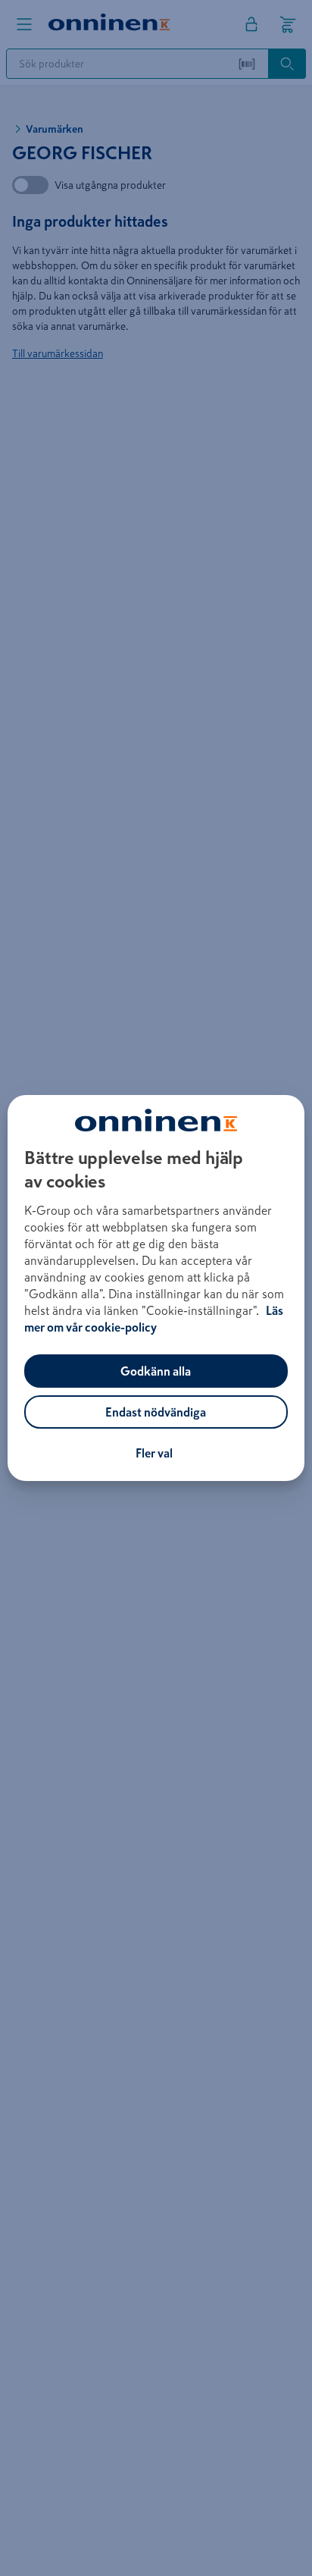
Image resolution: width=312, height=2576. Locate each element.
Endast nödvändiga (156, 1412)
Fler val (154, 1453)
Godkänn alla (156, 1371)
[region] (156, 1288)
